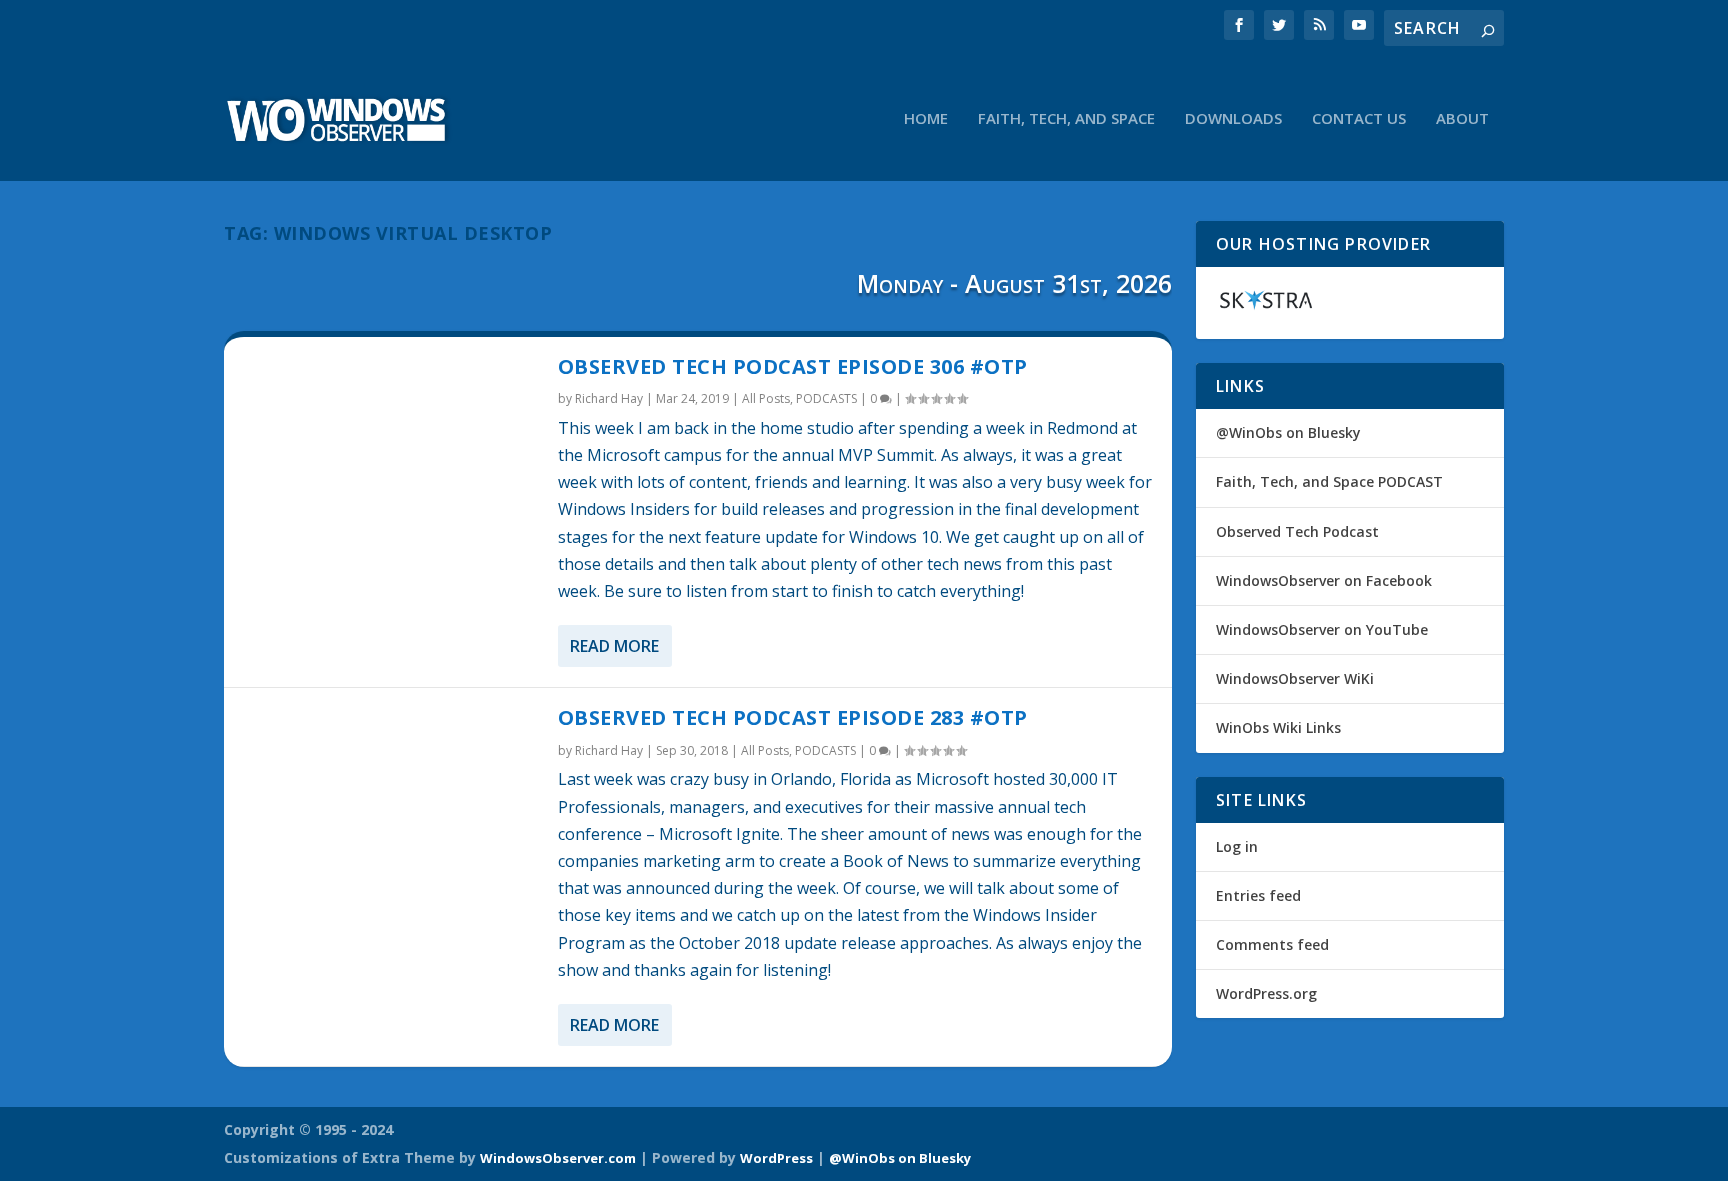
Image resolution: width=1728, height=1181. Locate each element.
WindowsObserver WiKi (1295, 678)
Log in (1237, 846)
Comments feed (1272, 944)
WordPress (776, 1158)
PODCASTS (826, 398)
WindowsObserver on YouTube (1322, 629)
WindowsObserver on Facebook (1324, 580)
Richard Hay (609, 398)
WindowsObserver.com (558, 1158)
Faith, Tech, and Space (1066, 119)
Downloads (1233, 119)
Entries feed (1258, 895)
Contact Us (1359, 119)
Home (926, 119)
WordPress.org (1266, 993)
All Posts (766, 398)
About (1462, 119)
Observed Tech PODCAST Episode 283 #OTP (793, 717)
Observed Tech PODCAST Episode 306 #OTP (793, 366)
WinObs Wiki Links (1278, 727)
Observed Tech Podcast (1297, 531)
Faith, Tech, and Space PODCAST (1329, 481)
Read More (614, 646)
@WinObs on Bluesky (1288, 432)
